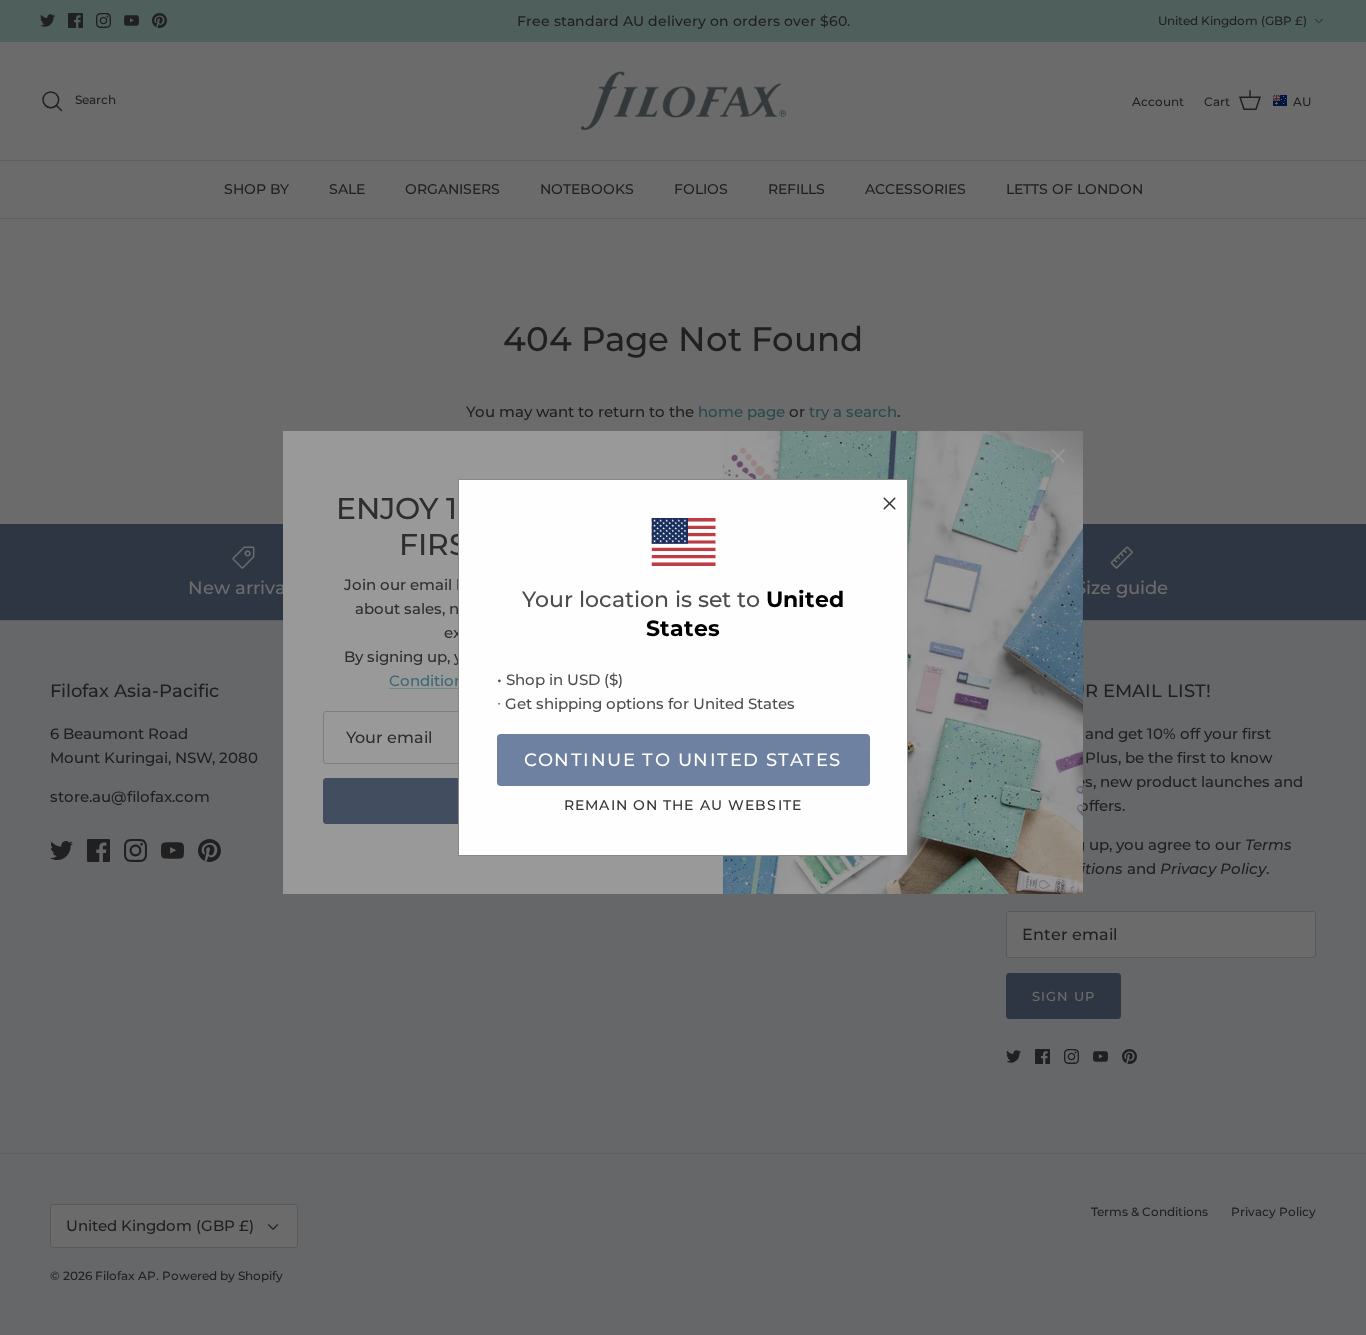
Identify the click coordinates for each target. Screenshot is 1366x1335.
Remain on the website (683, 805)
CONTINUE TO (682, 760)
